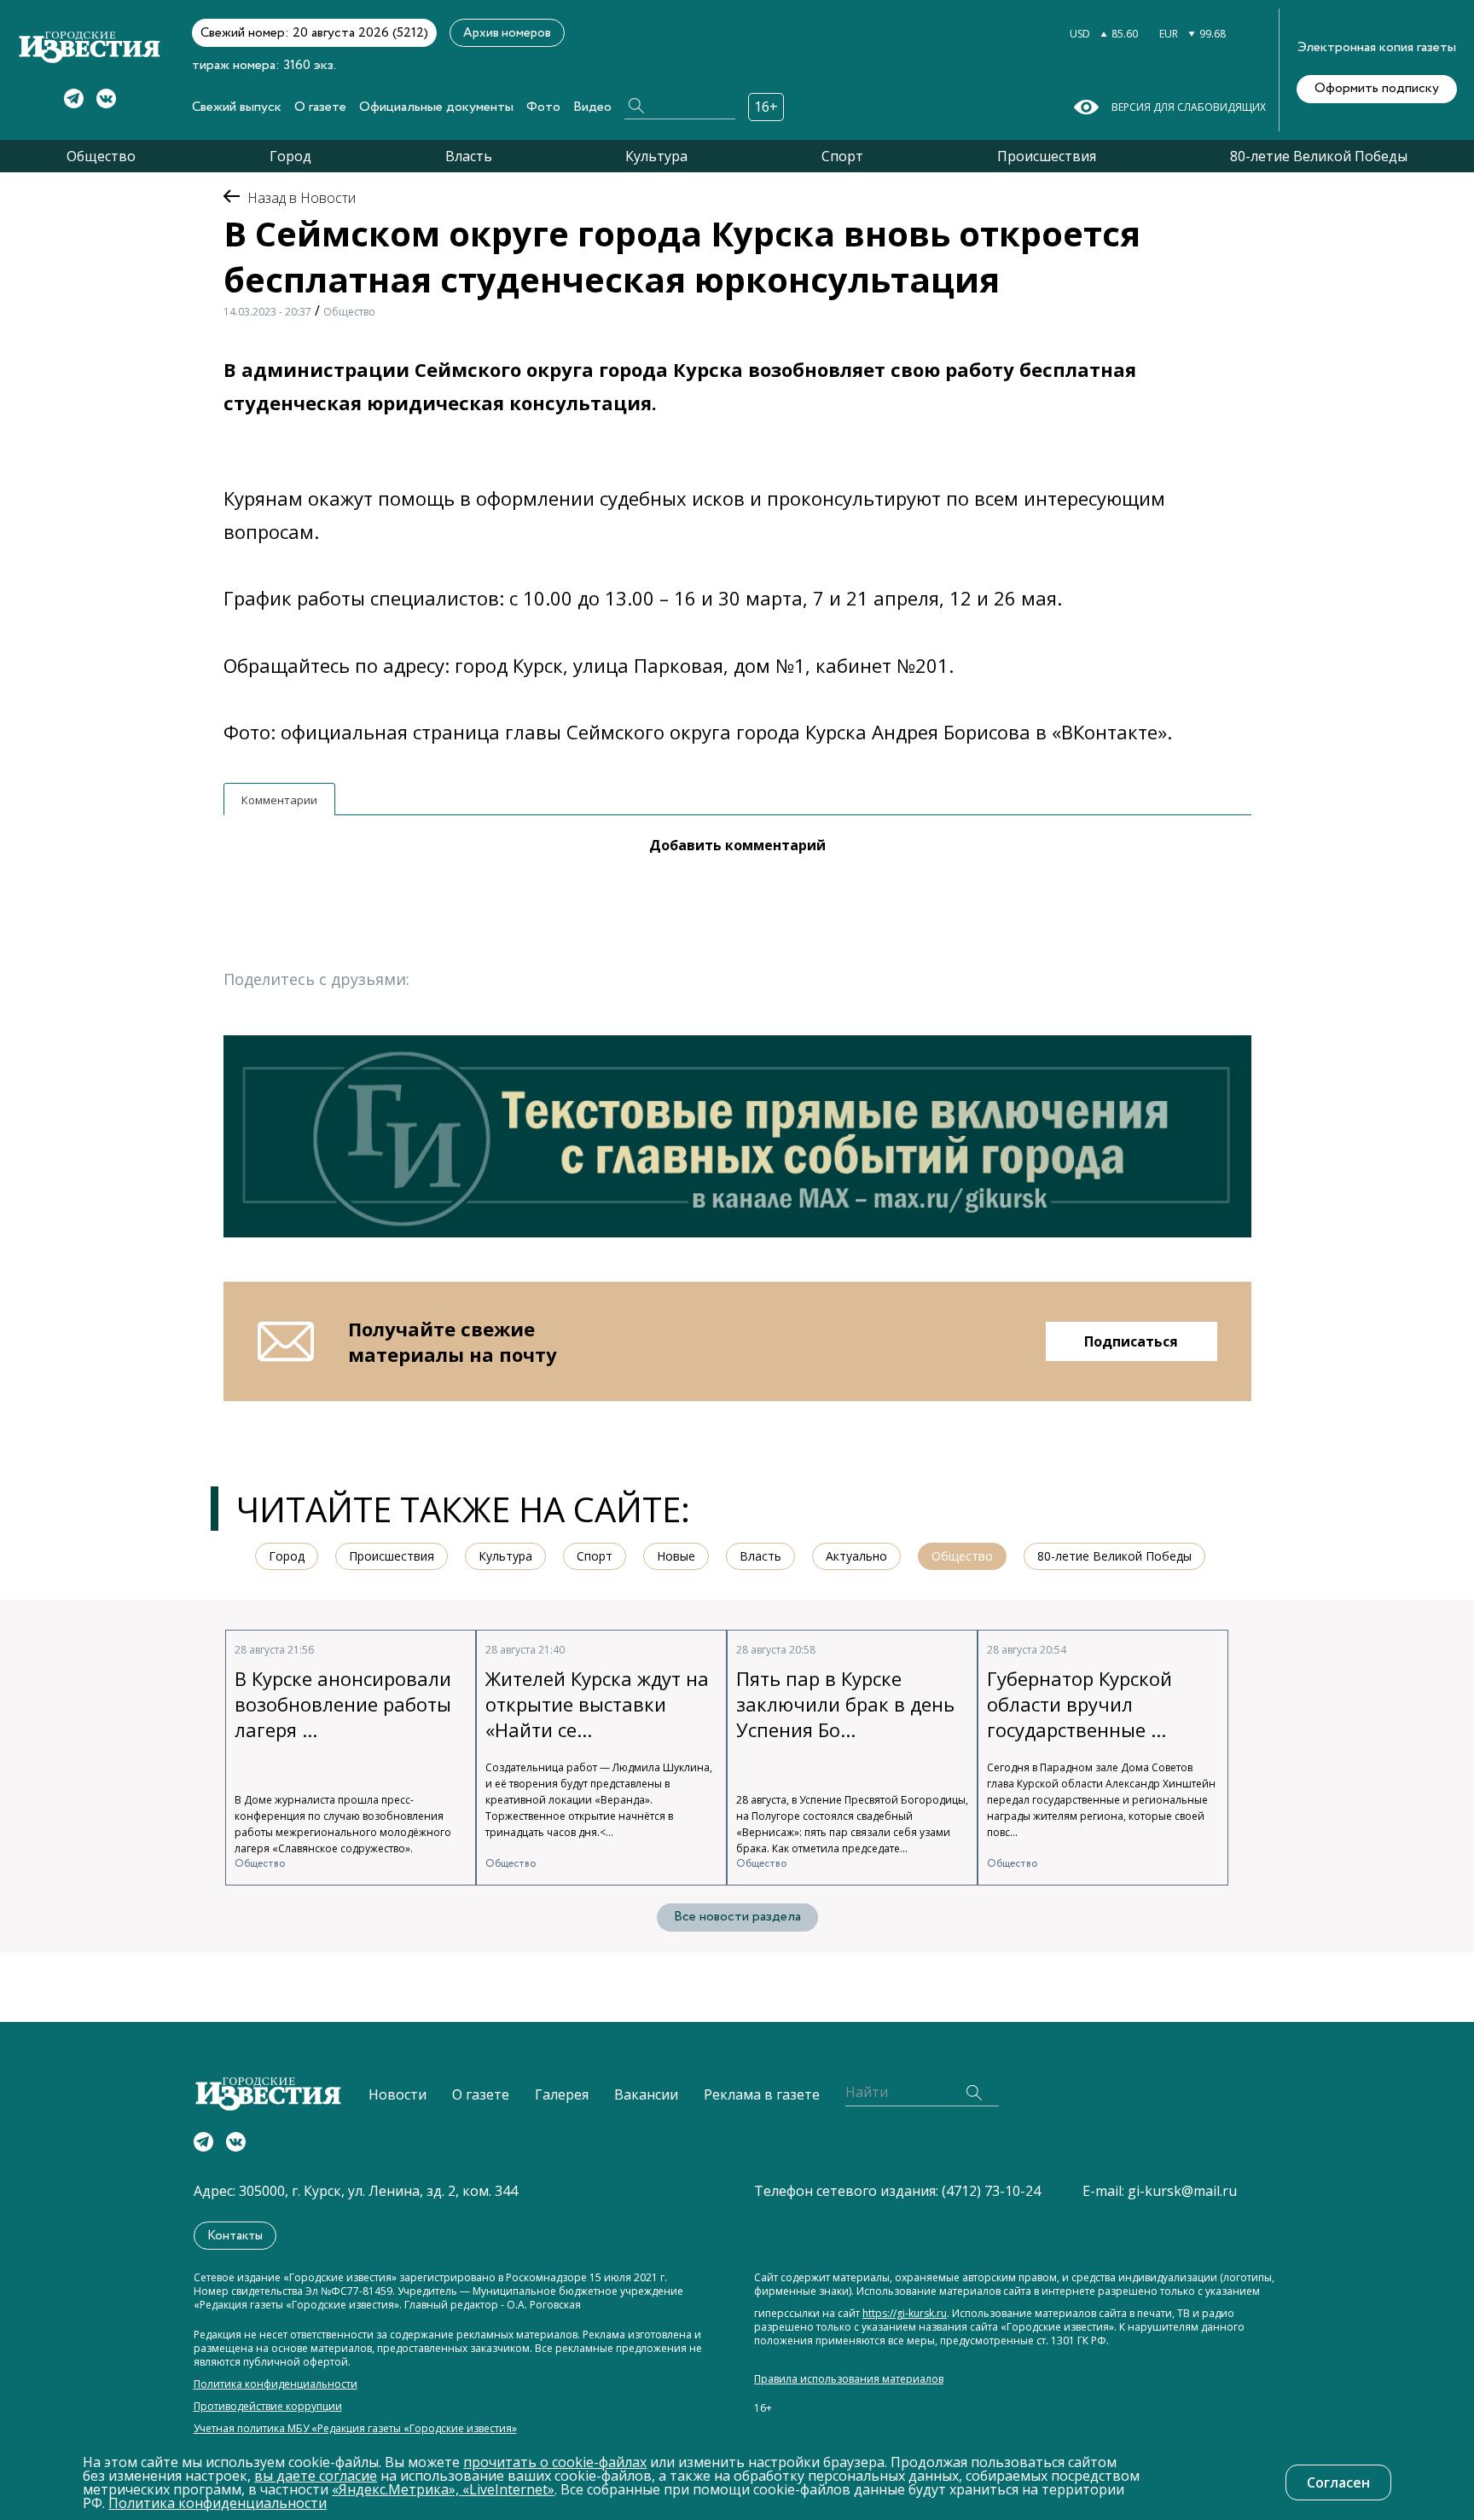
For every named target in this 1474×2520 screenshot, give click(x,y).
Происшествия (1047, 156)
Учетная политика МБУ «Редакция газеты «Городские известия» (355, 2429)
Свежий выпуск (237, 107)
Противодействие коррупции (268, 2407)
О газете (320, 107)
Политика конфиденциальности (276, 2384)
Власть (469, 156)
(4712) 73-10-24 (991, 2191)
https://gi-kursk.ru (905, 2314)
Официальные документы (436, 107)
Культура (656, 156)
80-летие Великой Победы (1319, 156)
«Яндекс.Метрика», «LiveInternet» (443, 2489)
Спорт (842, 156)
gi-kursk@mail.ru (1182, 2191)
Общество (101, 156)
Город (290, 156)
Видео (592, 107)
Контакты (235, 2236)
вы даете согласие (316, 2476)
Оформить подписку (1377, 88)
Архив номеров (507, 33)
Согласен (1338, 2482)
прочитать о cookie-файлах (555, 2462)
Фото (543, 107)
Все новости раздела (737, 1917)
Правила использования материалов (849, 2379)
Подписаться (1131, 1341)
